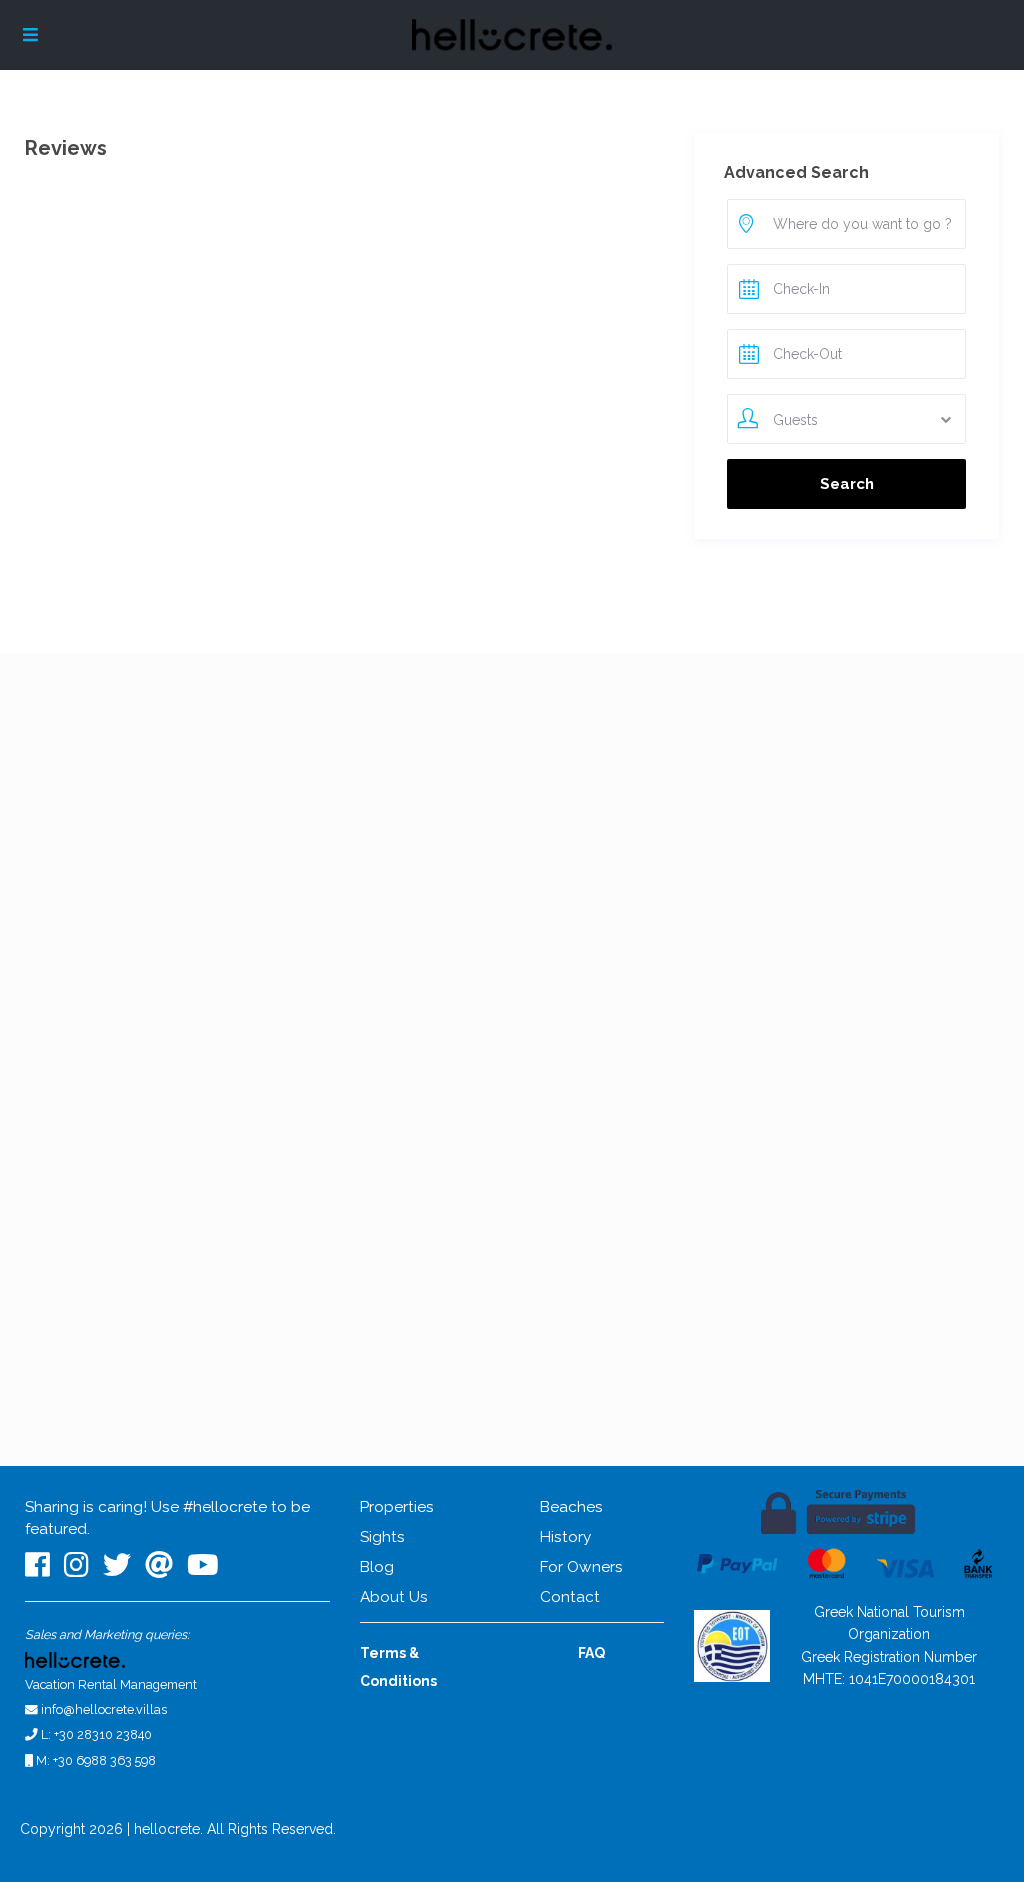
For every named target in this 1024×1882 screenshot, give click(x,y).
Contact (570, 1597)
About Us (394, 1597)
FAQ (591, 1653)
